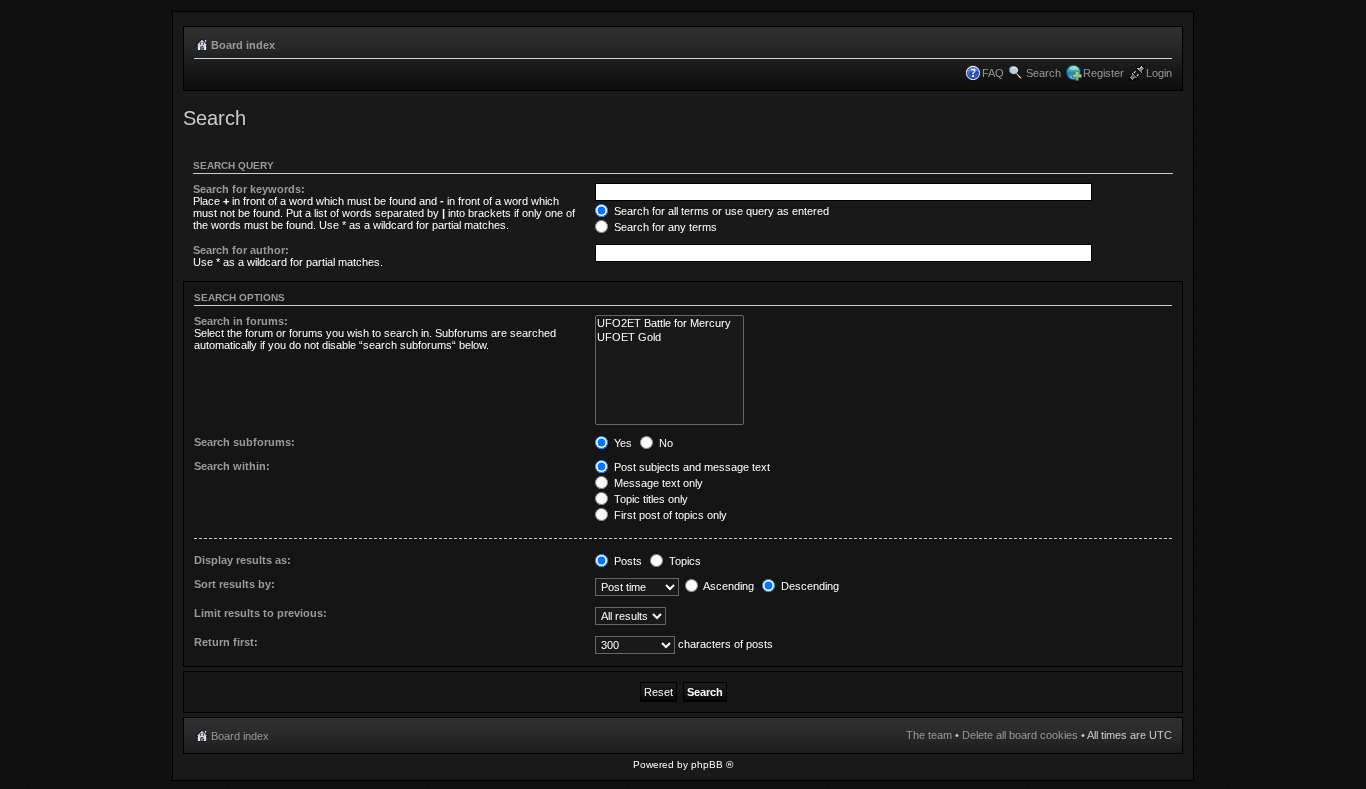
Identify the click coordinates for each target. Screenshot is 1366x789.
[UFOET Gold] (669, 337)
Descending (808, 586)
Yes (621, 443)
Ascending (727, 586)
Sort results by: (234, 584)
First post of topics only (669, 515)
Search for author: (241, 250)
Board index (243, 45)
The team (929, 735)
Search (1043, 73)
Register (1103, 73)
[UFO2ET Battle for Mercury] (669, 323)
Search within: (232, 466)
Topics (683, 561)
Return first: (226, 642)
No (664, 443)
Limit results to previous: (260, 613)
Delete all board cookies (1020, 735)
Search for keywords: (249, 189)
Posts (626, 561)
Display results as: (242, 560)
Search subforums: (244, 442)
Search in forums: (241, 321)
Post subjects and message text (690, 467)
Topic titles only (649, 499)
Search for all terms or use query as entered (720, 211)
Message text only (657, 483)
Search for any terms (664, 227)
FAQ (993, 73)
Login (1159, 73)
